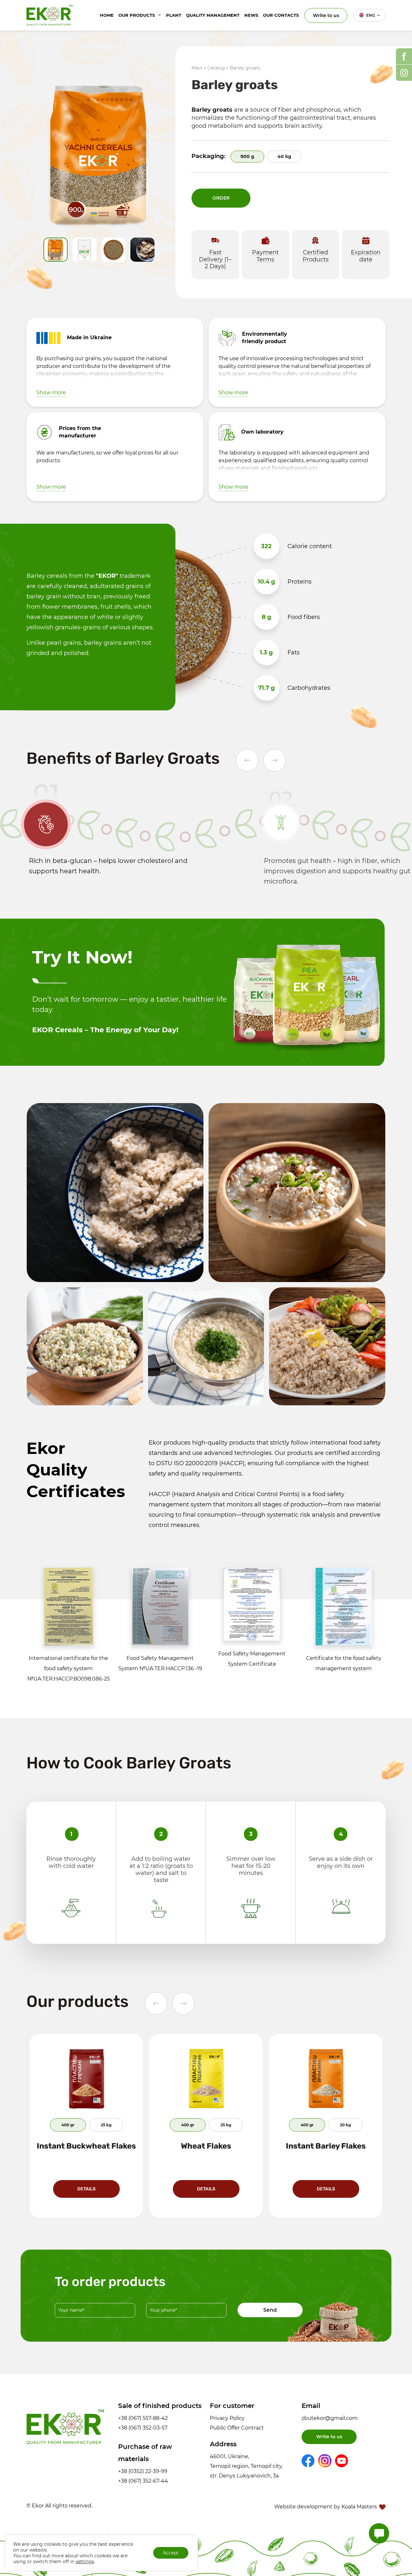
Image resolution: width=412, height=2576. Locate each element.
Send (270, 2310)
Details (86, 2189)
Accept (171, 2553)
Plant (174, 15)
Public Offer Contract (237, 2428)
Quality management (213, 15)
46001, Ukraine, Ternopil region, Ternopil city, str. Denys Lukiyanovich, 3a (246, 2466)
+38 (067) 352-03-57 (143, 2428)
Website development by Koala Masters (326, 2507)
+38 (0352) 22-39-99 (143, 2471)
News (251, 15)
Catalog (216, 68)
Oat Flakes (326, 2146)
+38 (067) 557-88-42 (143, 2418)
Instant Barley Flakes (206, 2146)
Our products (137, 15)
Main (197, 68)
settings (85, 2562)
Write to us (326, 15)
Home (107, 15)
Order (221, 198)
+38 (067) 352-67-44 (143, 2481)
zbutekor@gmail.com (330, 2418)
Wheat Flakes (86, 2146)
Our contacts (281, 15)
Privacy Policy (227, 2418)
